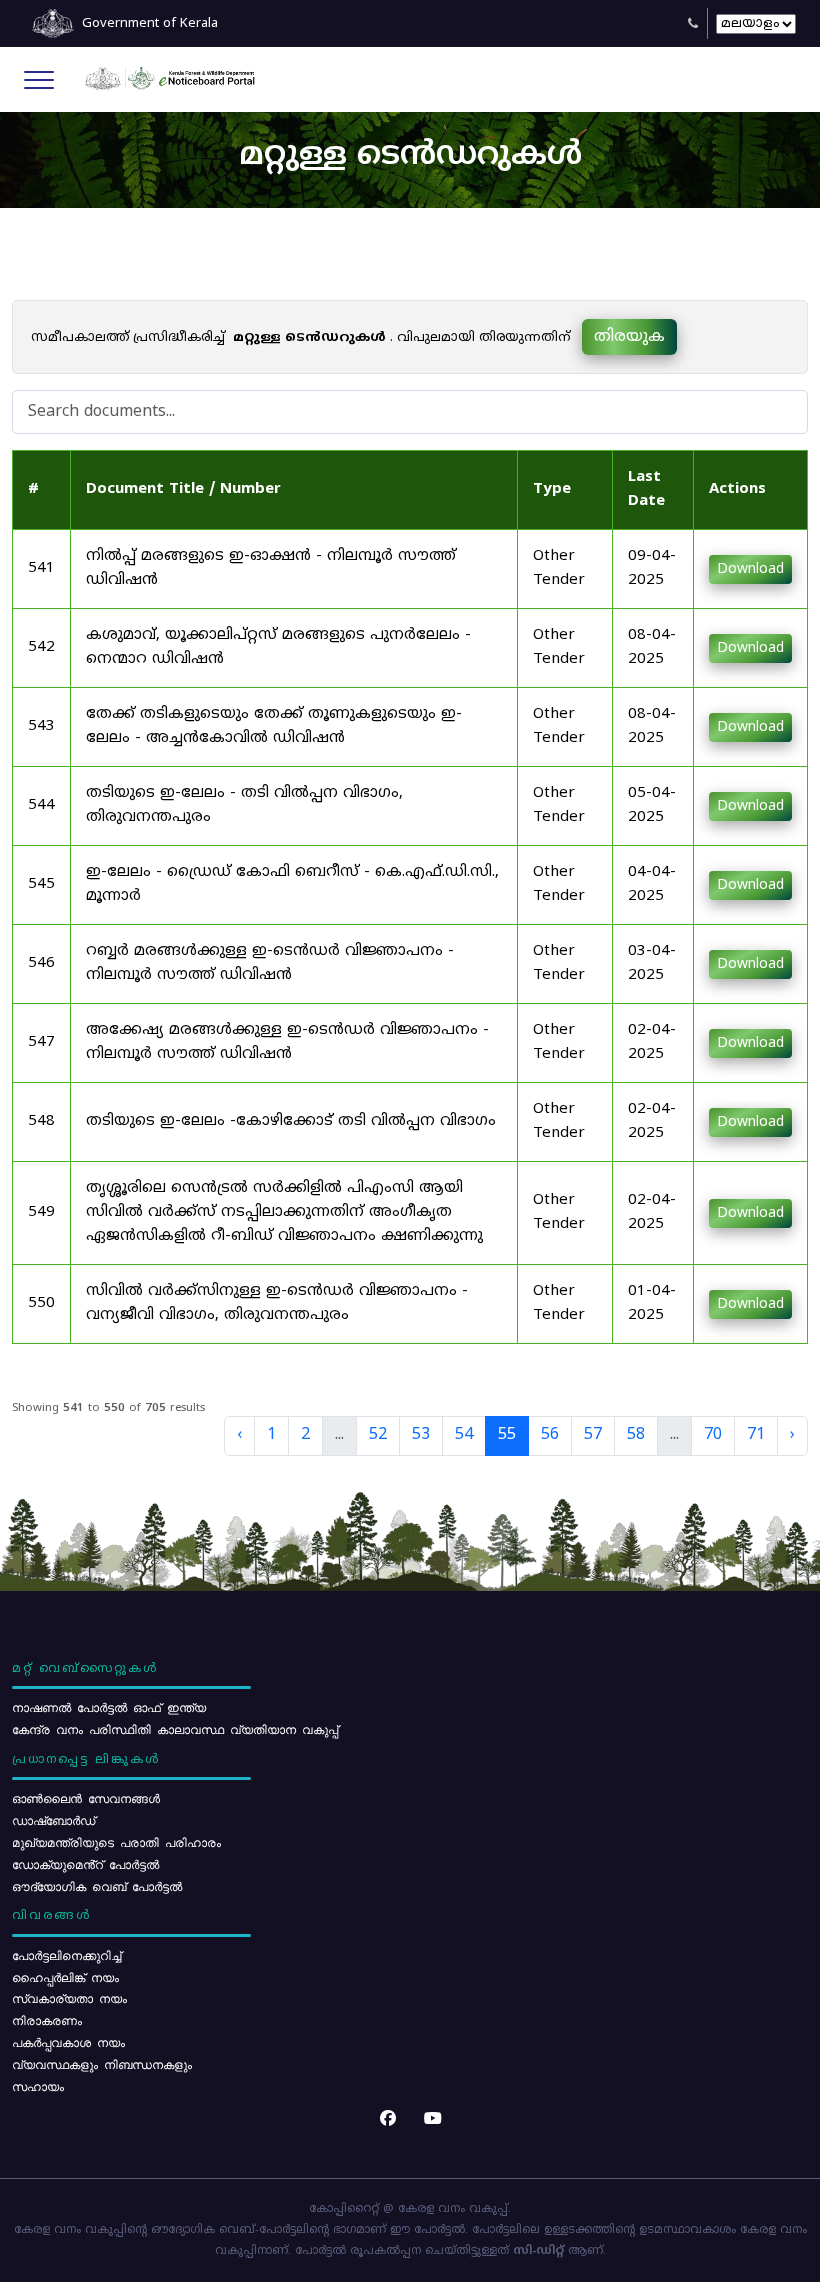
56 (550, 1435)
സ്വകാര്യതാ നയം (69, 1998)
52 (378, 1435)
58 (636, 1435)
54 (464, 1435)
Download (750, 569)
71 (756, 1435)
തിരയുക (629, 337)
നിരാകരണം (47, 2020)
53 (421, 1435)
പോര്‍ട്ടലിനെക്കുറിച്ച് (66, 1955)
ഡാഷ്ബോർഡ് (53, 1820)
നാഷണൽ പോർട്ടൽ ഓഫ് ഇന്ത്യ (109, 1707)
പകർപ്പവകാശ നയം (68, 2042)
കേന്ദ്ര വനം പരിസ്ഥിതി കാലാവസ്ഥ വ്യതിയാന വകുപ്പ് (175, 1729)
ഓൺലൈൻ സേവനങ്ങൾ (86, 1798)
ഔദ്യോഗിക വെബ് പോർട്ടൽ (97, 1886)
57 (593, 1435)
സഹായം (38, 2086)
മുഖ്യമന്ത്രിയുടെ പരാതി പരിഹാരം (116, 1842)
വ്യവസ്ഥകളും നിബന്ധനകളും (102, 2064)
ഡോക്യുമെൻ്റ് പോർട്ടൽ (85, 1864)
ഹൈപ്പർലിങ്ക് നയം (65, 1977)
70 (713, 1435)
